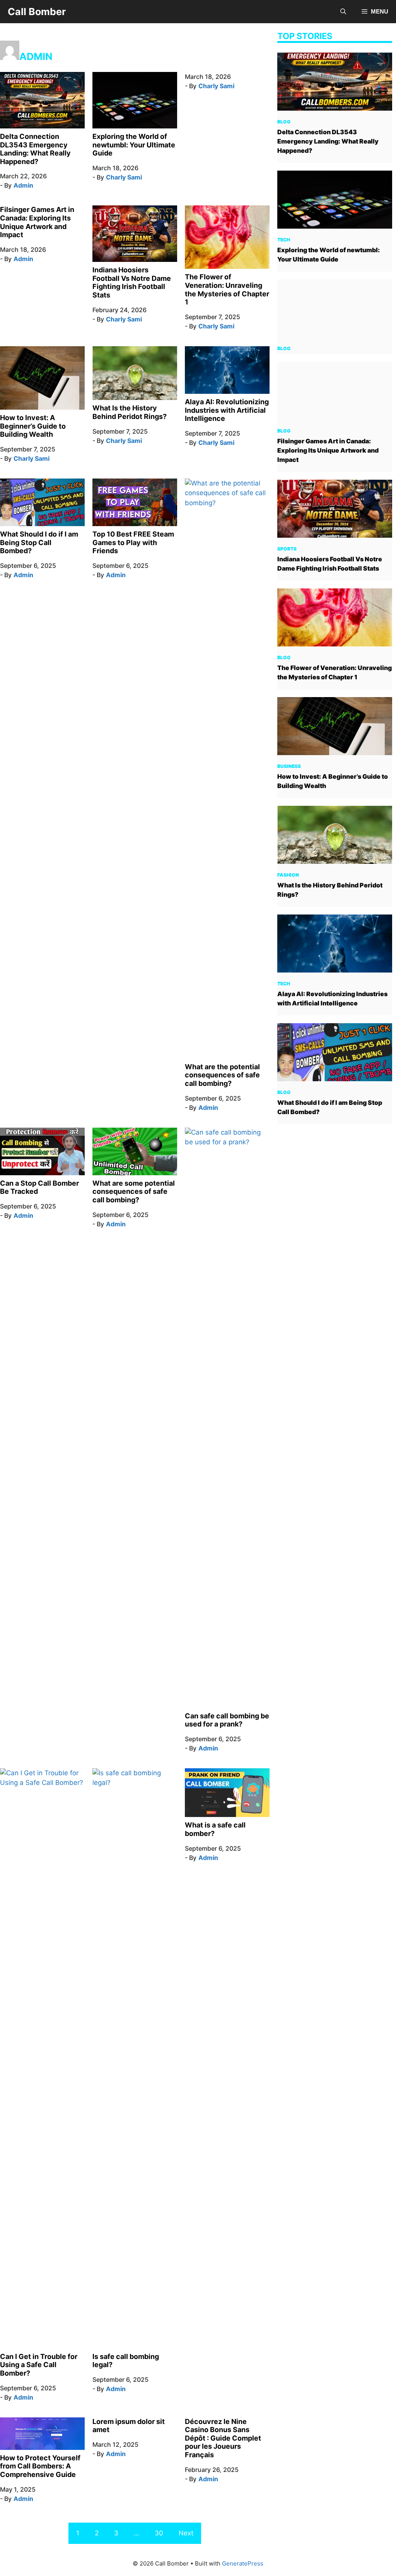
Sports (287, 549)
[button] (343, 12)
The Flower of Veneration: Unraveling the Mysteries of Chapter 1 (227, 289)
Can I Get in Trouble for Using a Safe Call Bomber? (39, 2365)
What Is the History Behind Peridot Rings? (130, 412)
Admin (23, 185)
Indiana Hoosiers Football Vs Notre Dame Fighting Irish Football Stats (132, 282)
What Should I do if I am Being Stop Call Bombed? (39, 542)
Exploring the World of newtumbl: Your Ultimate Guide (134, 145)
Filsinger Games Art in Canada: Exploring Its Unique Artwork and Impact (37, 222)
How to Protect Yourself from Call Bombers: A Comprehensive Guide (40, 2466)
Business (289, 766)
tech (284, 240)
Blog (284, 122)
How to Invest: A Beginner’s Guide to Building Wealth (33, 426)
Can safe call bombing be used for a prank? (227, 1720)
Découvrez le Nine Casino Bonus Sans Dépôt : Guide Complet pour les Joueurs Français (223, 2438)
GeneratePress (243, 2563)
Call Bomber (37, 12)
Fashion (288, 875)
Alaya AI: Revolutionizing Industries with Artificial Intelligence (227, 410)
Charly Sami (124, 177)
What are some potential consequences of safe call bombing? (134, 1191)
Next (186, 2533)
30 (159, 2533)
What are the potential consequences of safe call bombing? (222, 1075)
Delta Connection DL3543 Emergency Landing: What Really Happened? (35, 149)
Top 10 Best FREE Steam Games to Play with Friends (133, 542)
